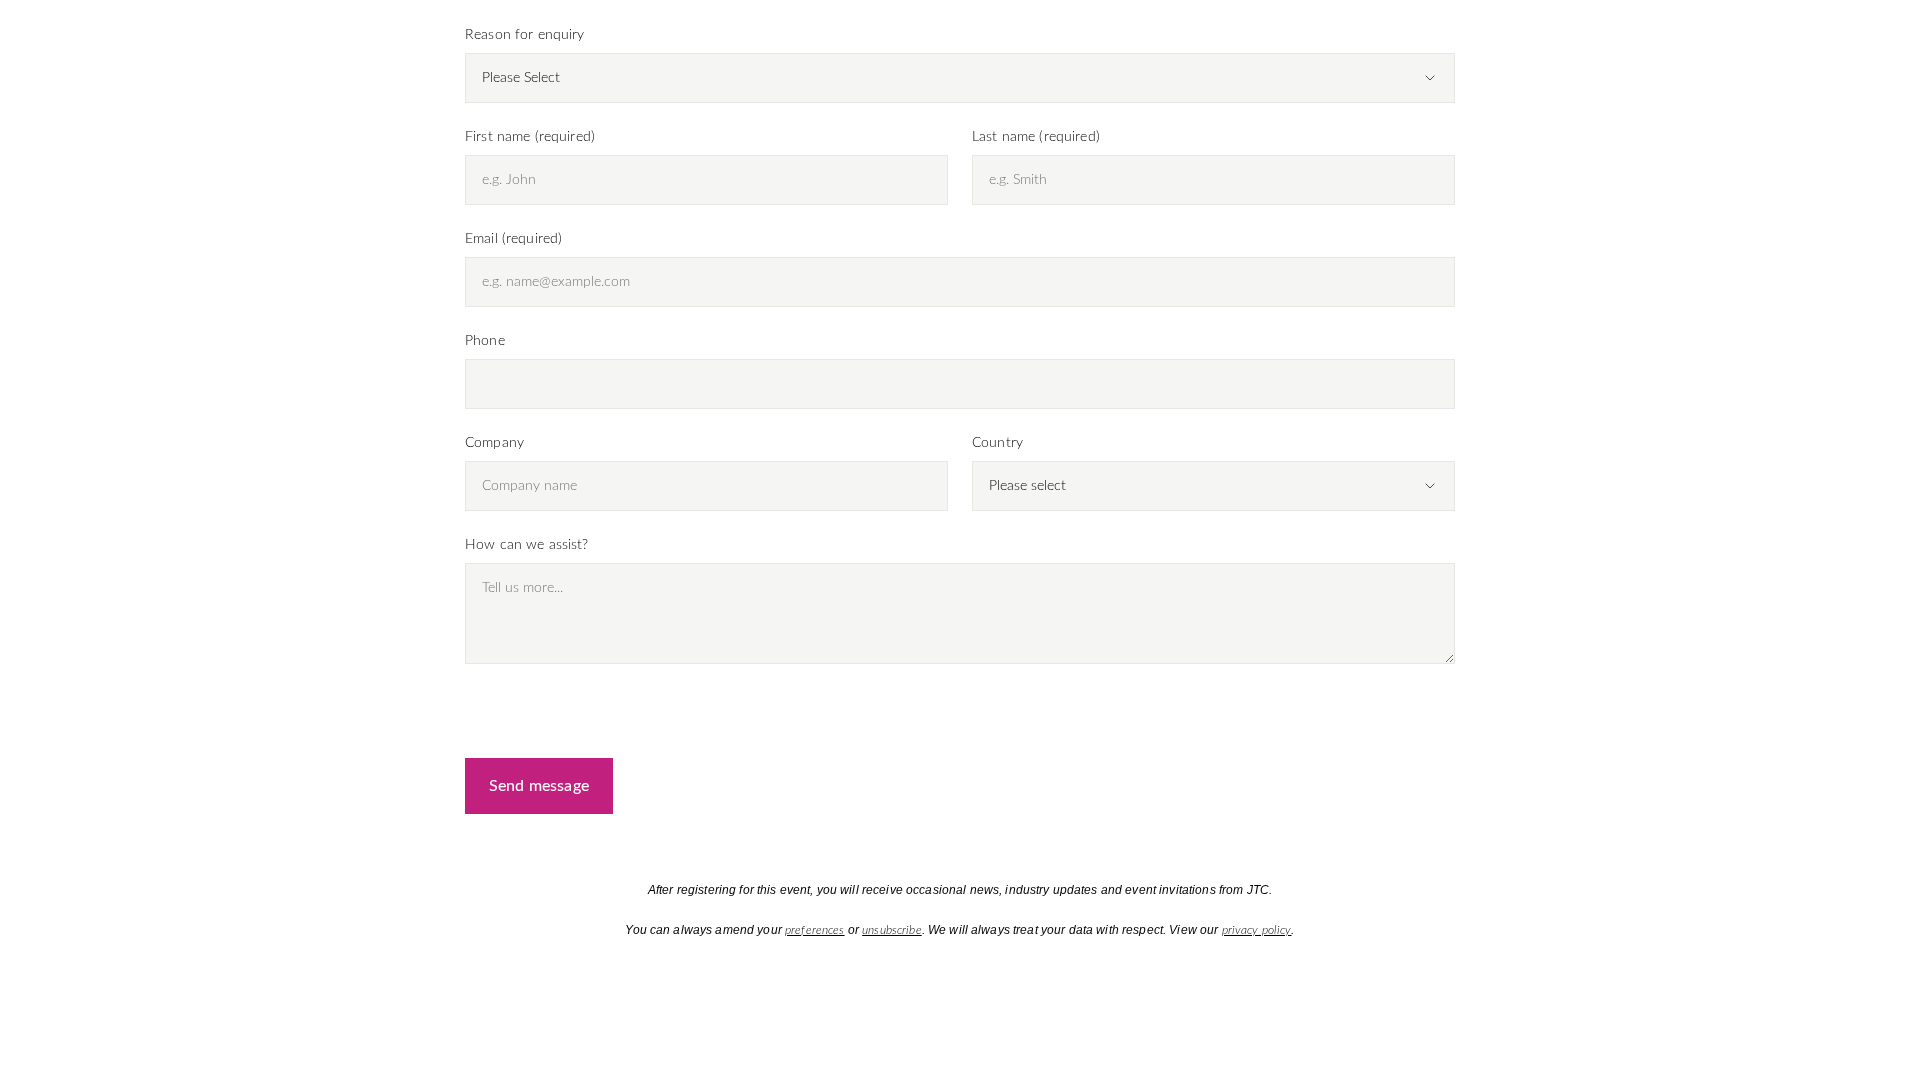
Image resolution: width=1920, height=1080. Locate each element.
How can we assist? (527, 545)
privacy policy (1257, 930)
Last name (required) (1036, 137)
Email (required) (513, 239)
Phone (485, 341)
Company (494, 443)
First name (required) (530, 137)
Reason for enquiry (525, 35)
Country (997, 443)
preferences (815, 930)
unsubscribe (892, 930)
